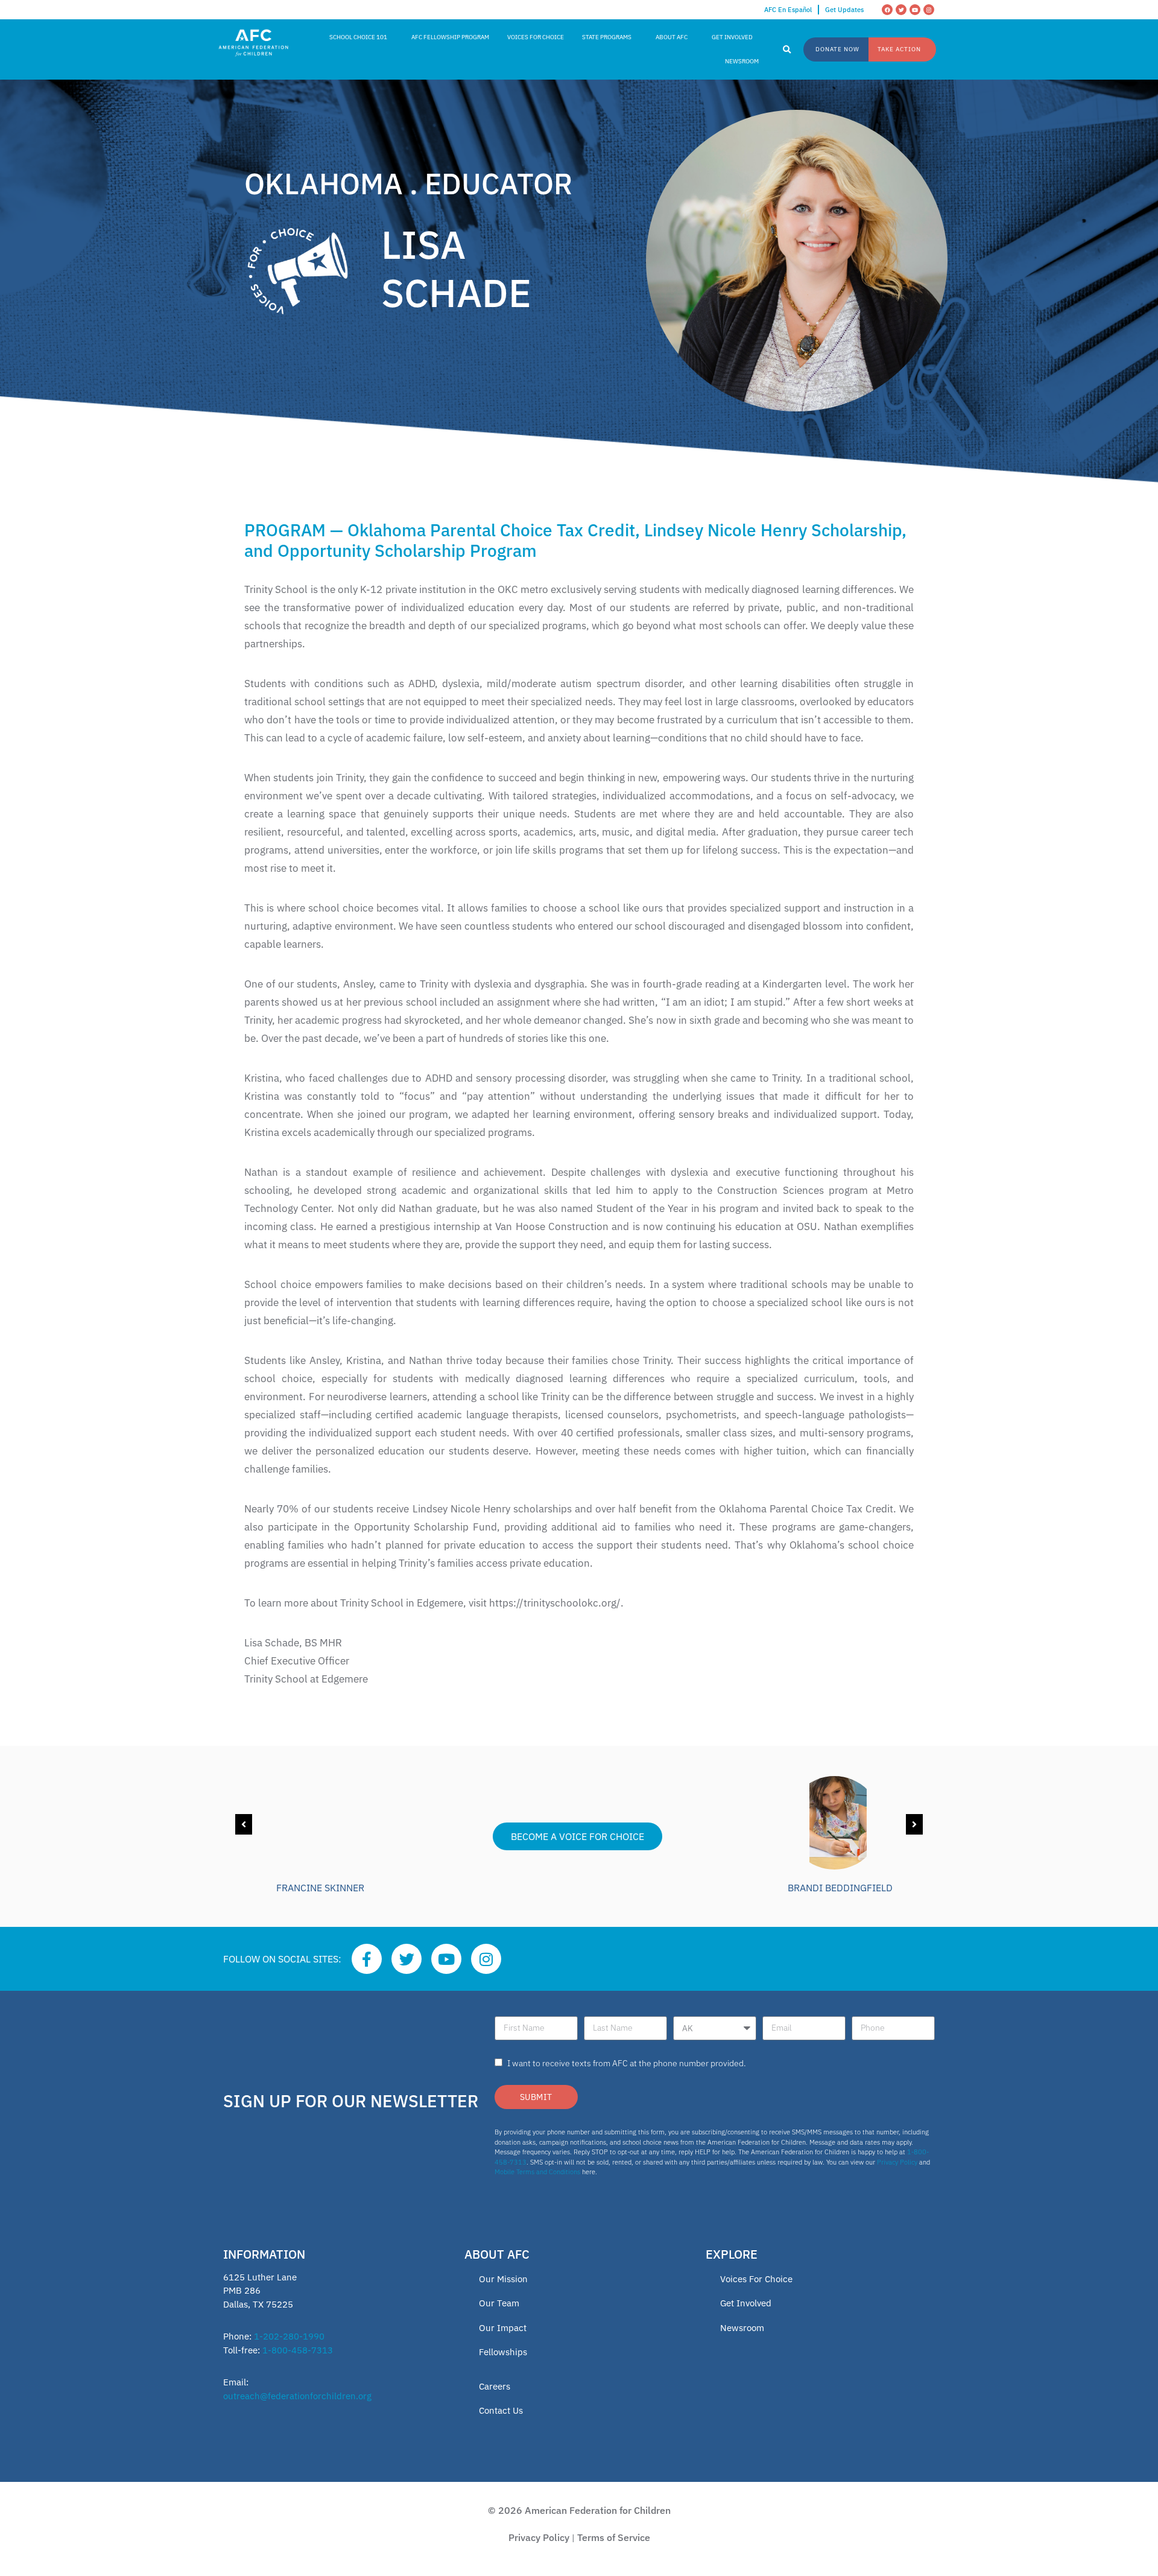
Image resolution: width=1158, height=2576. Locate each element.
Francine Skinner (320, 1888)
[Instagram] (929, 10)
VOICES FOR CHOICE (536, 37)
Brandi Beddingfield (840, 1888)
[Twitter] (901, 10)
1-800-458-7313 (298, 2350)
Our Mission (503, 2279)
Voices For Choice (756, 2279)
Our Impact (503, 2328)
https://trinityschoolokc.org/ (555, 1603)
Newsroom (742, 2328)
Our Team (499, 2303)
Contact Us (501, 2410)
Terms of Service (614, 2537)
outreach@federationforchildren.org (297, 2396)
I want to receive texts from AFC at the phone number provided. (627, 2063)
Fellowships (503, 2352)
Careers (495, 2386)
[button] (787, 50)
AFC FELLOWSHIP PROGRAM (450, 37)
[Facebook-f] (367, 1959)
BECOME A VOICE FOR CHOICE (577, 1836)
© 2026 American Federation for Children (579, 2510)
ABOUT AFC (672, 37)
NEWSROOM (742, 61)
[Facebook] (887, 10)
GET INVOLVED (732, 37)
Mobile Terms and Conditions (537, 2172)
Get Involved (746, 2303)
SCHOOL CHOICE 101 (358, 37)
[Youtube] (915, 10)
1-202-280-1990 (289, 2336)
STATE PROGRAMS (607, 37)
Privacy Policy (897, 2162)
